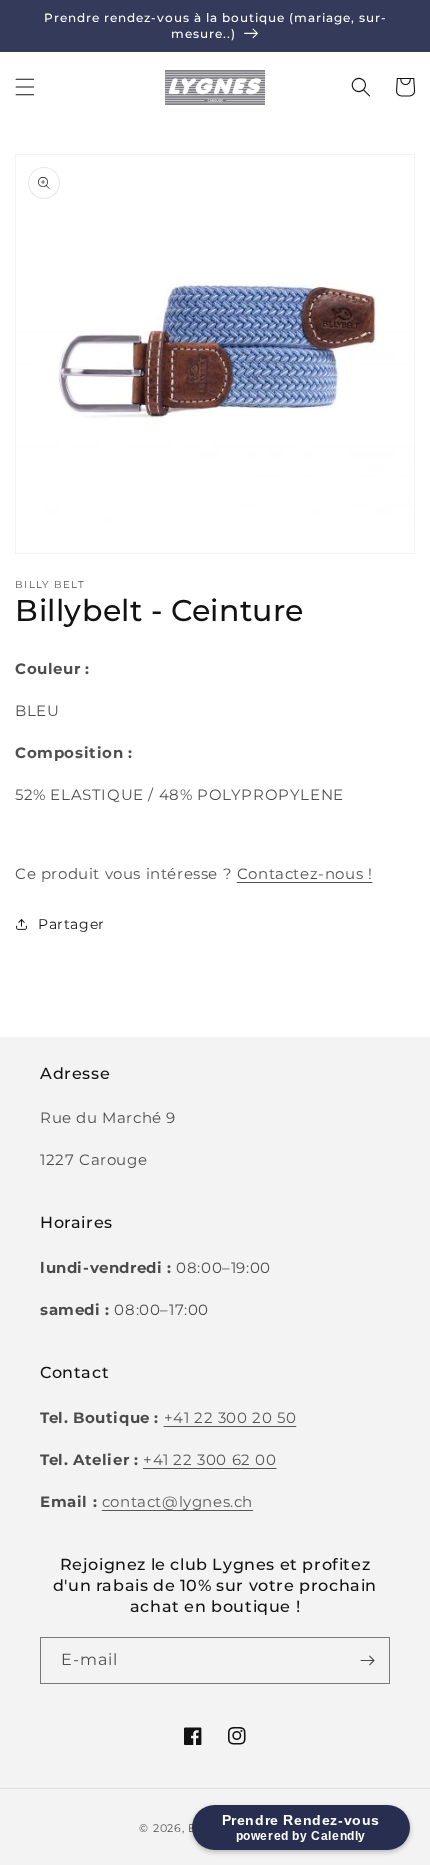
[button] (25, 87)
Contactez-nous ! (305, 873)
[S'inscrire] (367, 1660)
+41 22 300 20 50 (230, 1417)
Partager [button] (71, 924)
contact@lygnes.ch (177, 1501)
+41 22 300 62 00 (210, 1459)
